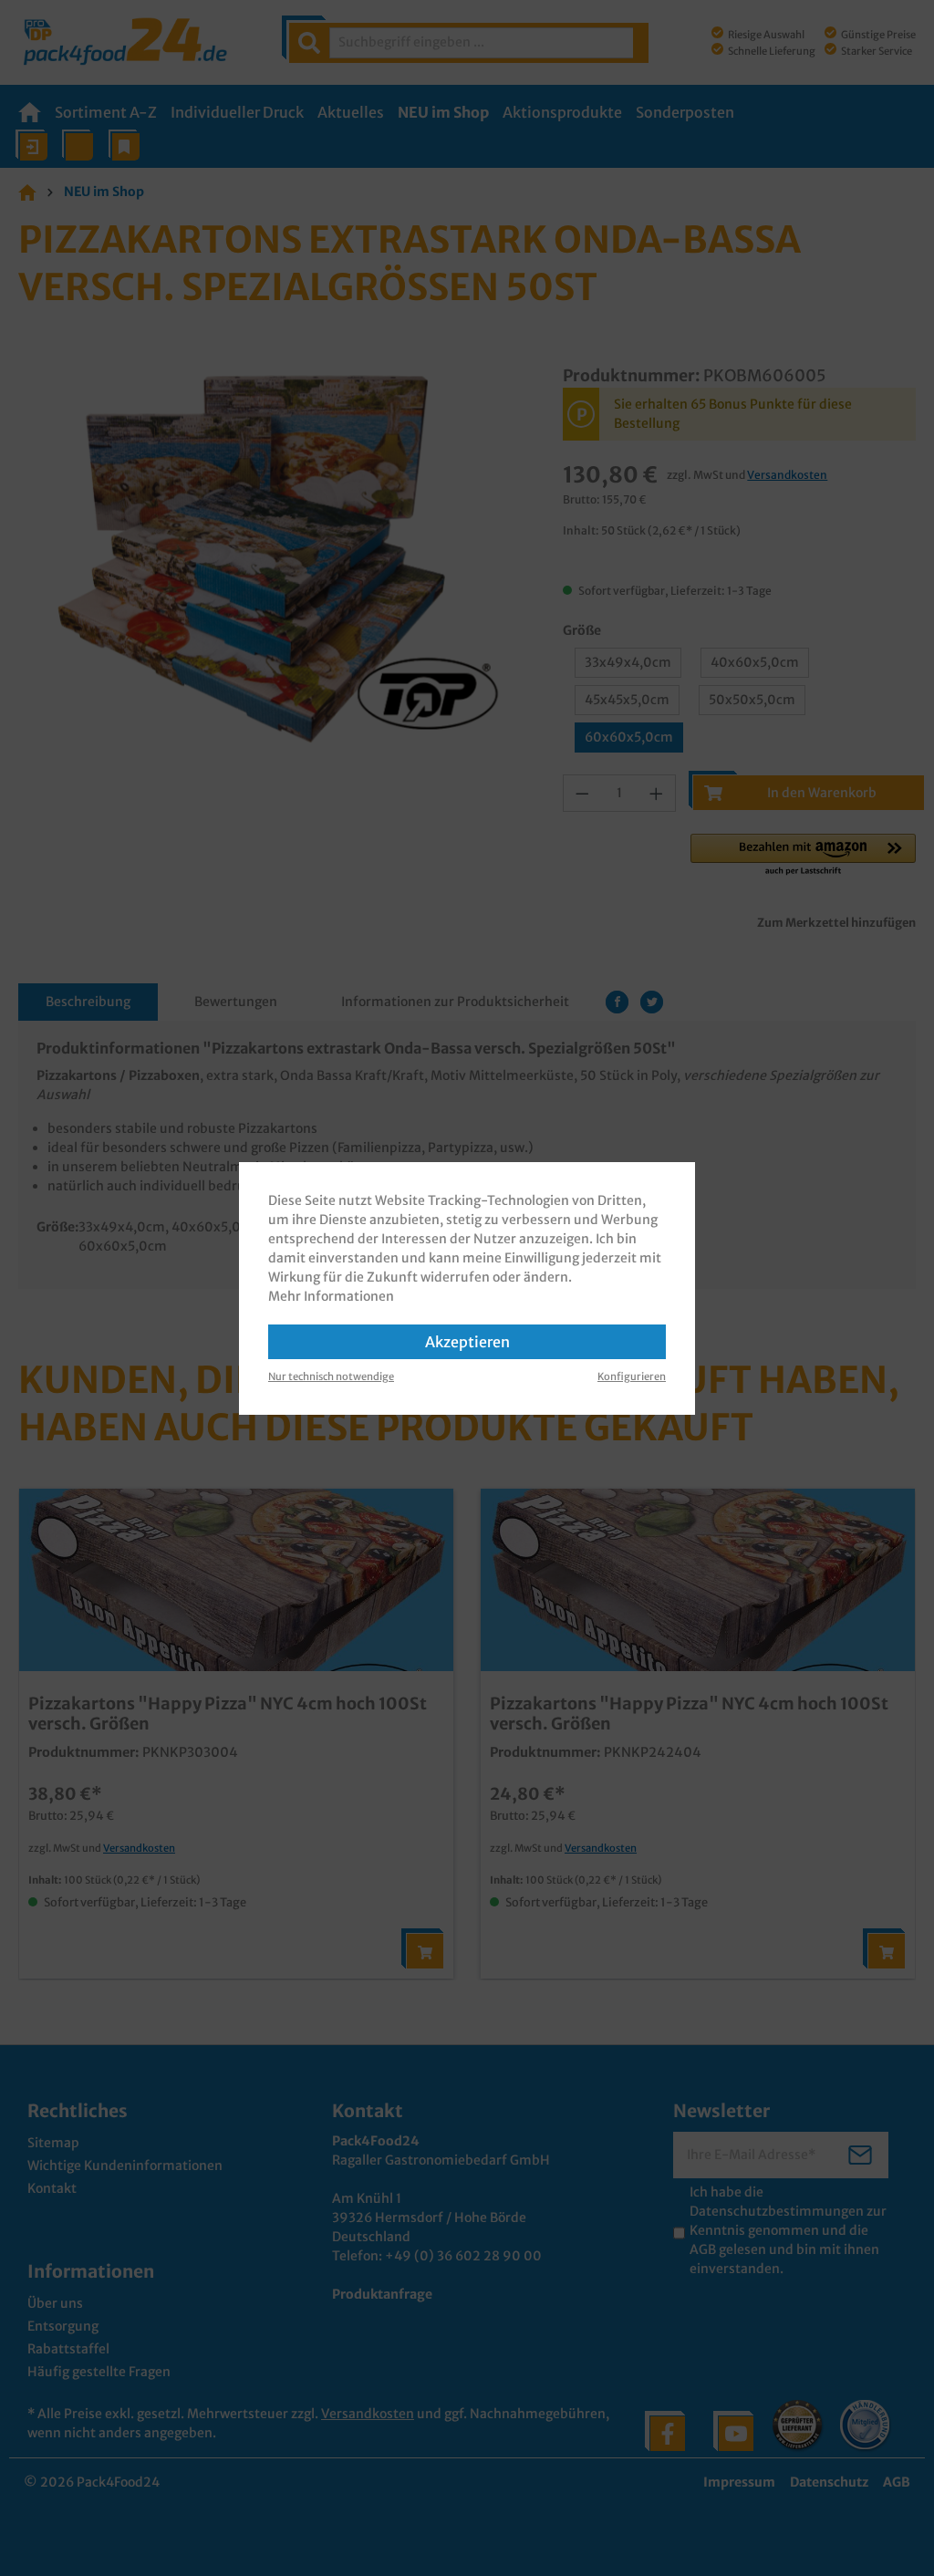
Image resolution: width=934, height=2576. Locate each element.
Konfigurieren (632, 1376)
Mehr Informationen (331, 1296)
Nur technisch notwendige (331, 1376)
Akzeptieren (467, 1342)
